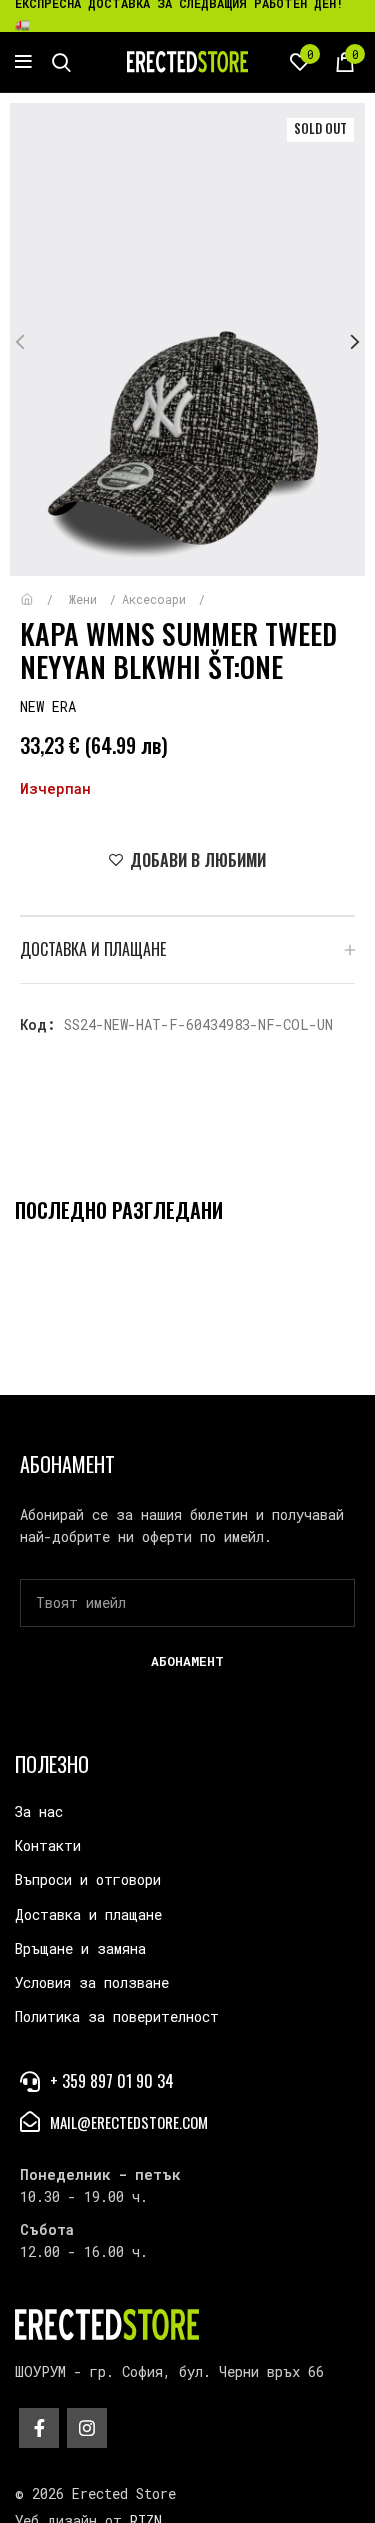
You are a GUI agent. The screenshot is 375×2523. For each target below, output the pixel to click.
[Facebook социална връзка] (39, 2428)
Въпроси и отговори (88, 1879)
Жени (86, 599)
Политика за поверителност (117, 2016)
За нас (39, 1811)
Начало (41, 589)
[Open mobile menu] (23, 62)
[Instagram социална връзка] (87, 2428)
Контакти (48, 1845)
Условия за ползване (92, 1982)
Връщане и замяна (80, 1948)
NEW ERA (48, 706)
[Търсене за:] (61, 62)
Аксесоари (157, 599)
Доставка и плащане (88, 1914)
